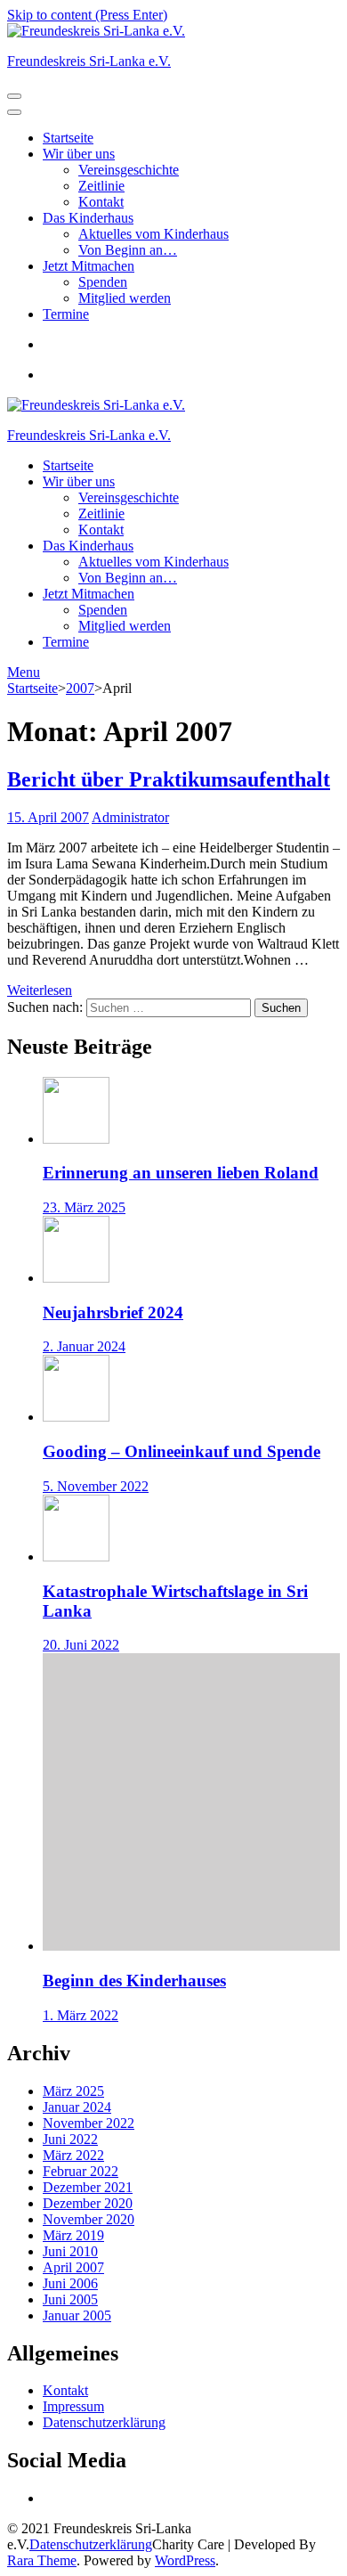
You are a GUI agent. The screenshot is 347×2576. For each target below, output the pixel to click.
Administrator (130, 817)
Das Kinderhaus (88, 218)
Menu (24, 672)
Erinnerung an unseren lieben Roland (181, 1173)
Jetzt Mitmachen (89, 266)
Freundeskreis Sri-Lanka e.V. (89, 61)
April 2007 (73, 2267)
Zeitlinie (101, 186)
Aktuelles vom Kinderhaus (153, 234)
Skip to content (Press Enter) (87, 15)
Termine (66, 314)
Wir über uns (79, 154)
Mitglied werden (125, 298)
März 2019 (73, 2235)
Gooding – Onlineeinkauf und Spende (182, 1451)
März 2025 (73, 2091)
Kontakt (101, 202)
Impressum (73, 2406)
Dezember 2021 (88, 2187)
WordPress (185, 2560)
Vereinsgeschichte (129, 170)
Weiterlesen (40, 990)
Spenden (103, 282)
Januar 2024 (77, 2107)
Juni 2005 (70, 2299)
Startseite (68, 138)
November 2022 (89, 2123)
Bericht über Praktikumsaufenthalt (169, 779)
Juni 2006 (70, 2283)
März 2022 (73, 2155)
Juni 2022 (70, 2139)
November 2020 (89, 2219)
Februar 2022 (81, 2171)
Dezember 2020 (88, 2203)
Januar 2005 (77, 2315)
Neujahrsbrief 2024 (113, 1312)
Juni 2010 (70, 2251)
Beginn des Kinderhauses (134, 1981)
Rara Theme (42, 2560)
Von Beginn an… (128, 250)
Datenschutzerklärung (104, 2422)
